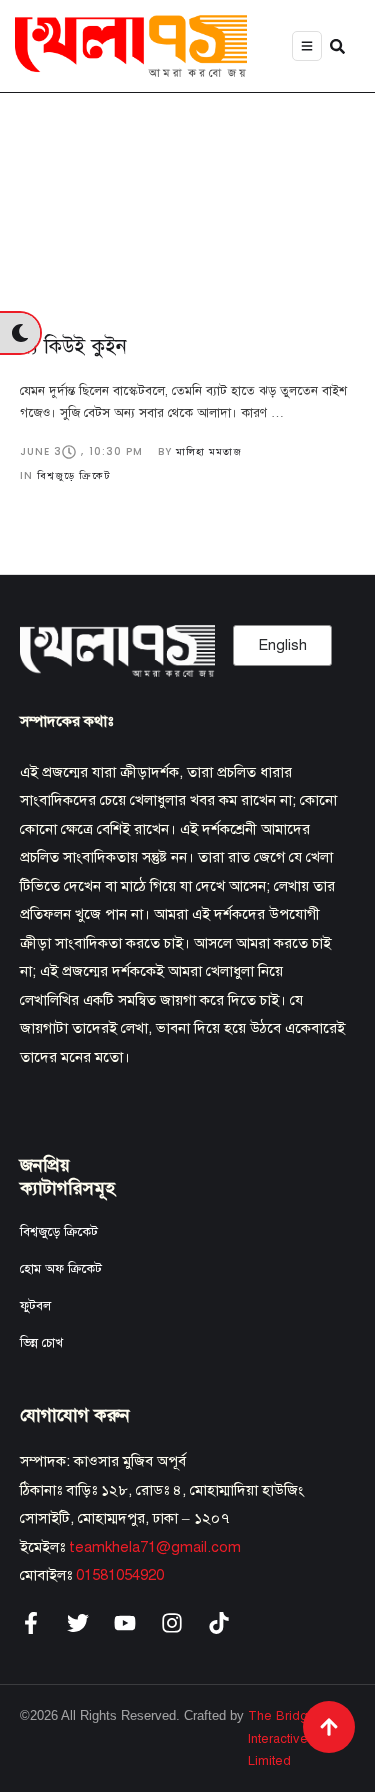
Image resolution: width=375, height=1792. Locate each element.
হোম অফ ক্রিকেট (61, 1269)
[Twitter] (78, 1623)
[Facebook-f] (31, 1623)
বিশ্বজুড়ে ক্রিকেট (59, 1232)
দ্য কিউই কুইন (73, 346)
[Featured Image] (187, 198)
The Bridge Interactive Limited (282, 1738)
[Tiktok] (219, 1623)
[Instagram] (172, 1623)
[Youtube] (125, 1623)
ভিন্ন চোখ (41, 1343)
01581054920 (120, 1575)
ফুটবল (35, 1306)
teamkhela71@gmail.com (155, 1547)
